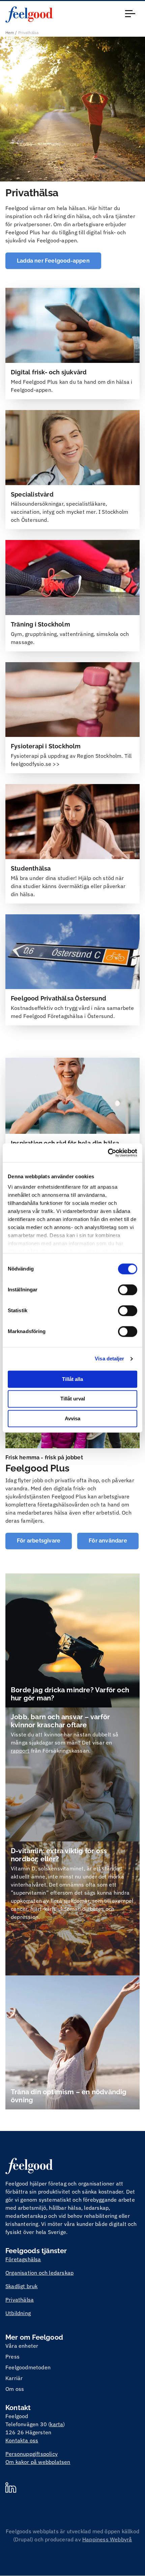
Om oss (15, 2389)
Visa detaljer (109, 1359)
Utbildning (18, 2313)
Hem (10, 32)
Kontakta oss (22, 2440)
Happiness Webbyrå (107, 2539)
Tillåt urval (73, 1399)
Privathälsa (20, 2300)
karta (56, 2424)
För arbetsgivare (39, 1541)
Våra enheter (22, 2346)
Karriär (14, 2378)
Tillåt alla (72, 1379)
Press (12, 2357)
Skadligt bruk (22, 2286)
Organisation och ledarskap (39, 2273)
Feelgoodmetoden (28, 2367)
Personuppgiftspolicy (32, 2454)
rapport (20, 1751)
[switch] (128, 1290)
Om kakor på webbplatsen (38, 2462)
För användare (108, 1541)
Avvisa (72, 1418)
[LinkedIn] (11, 2488)
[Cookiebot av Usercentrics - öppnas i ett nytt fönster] (108, 1153)
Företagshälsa (23, 2259)
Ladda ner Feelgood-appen (53, 261)
